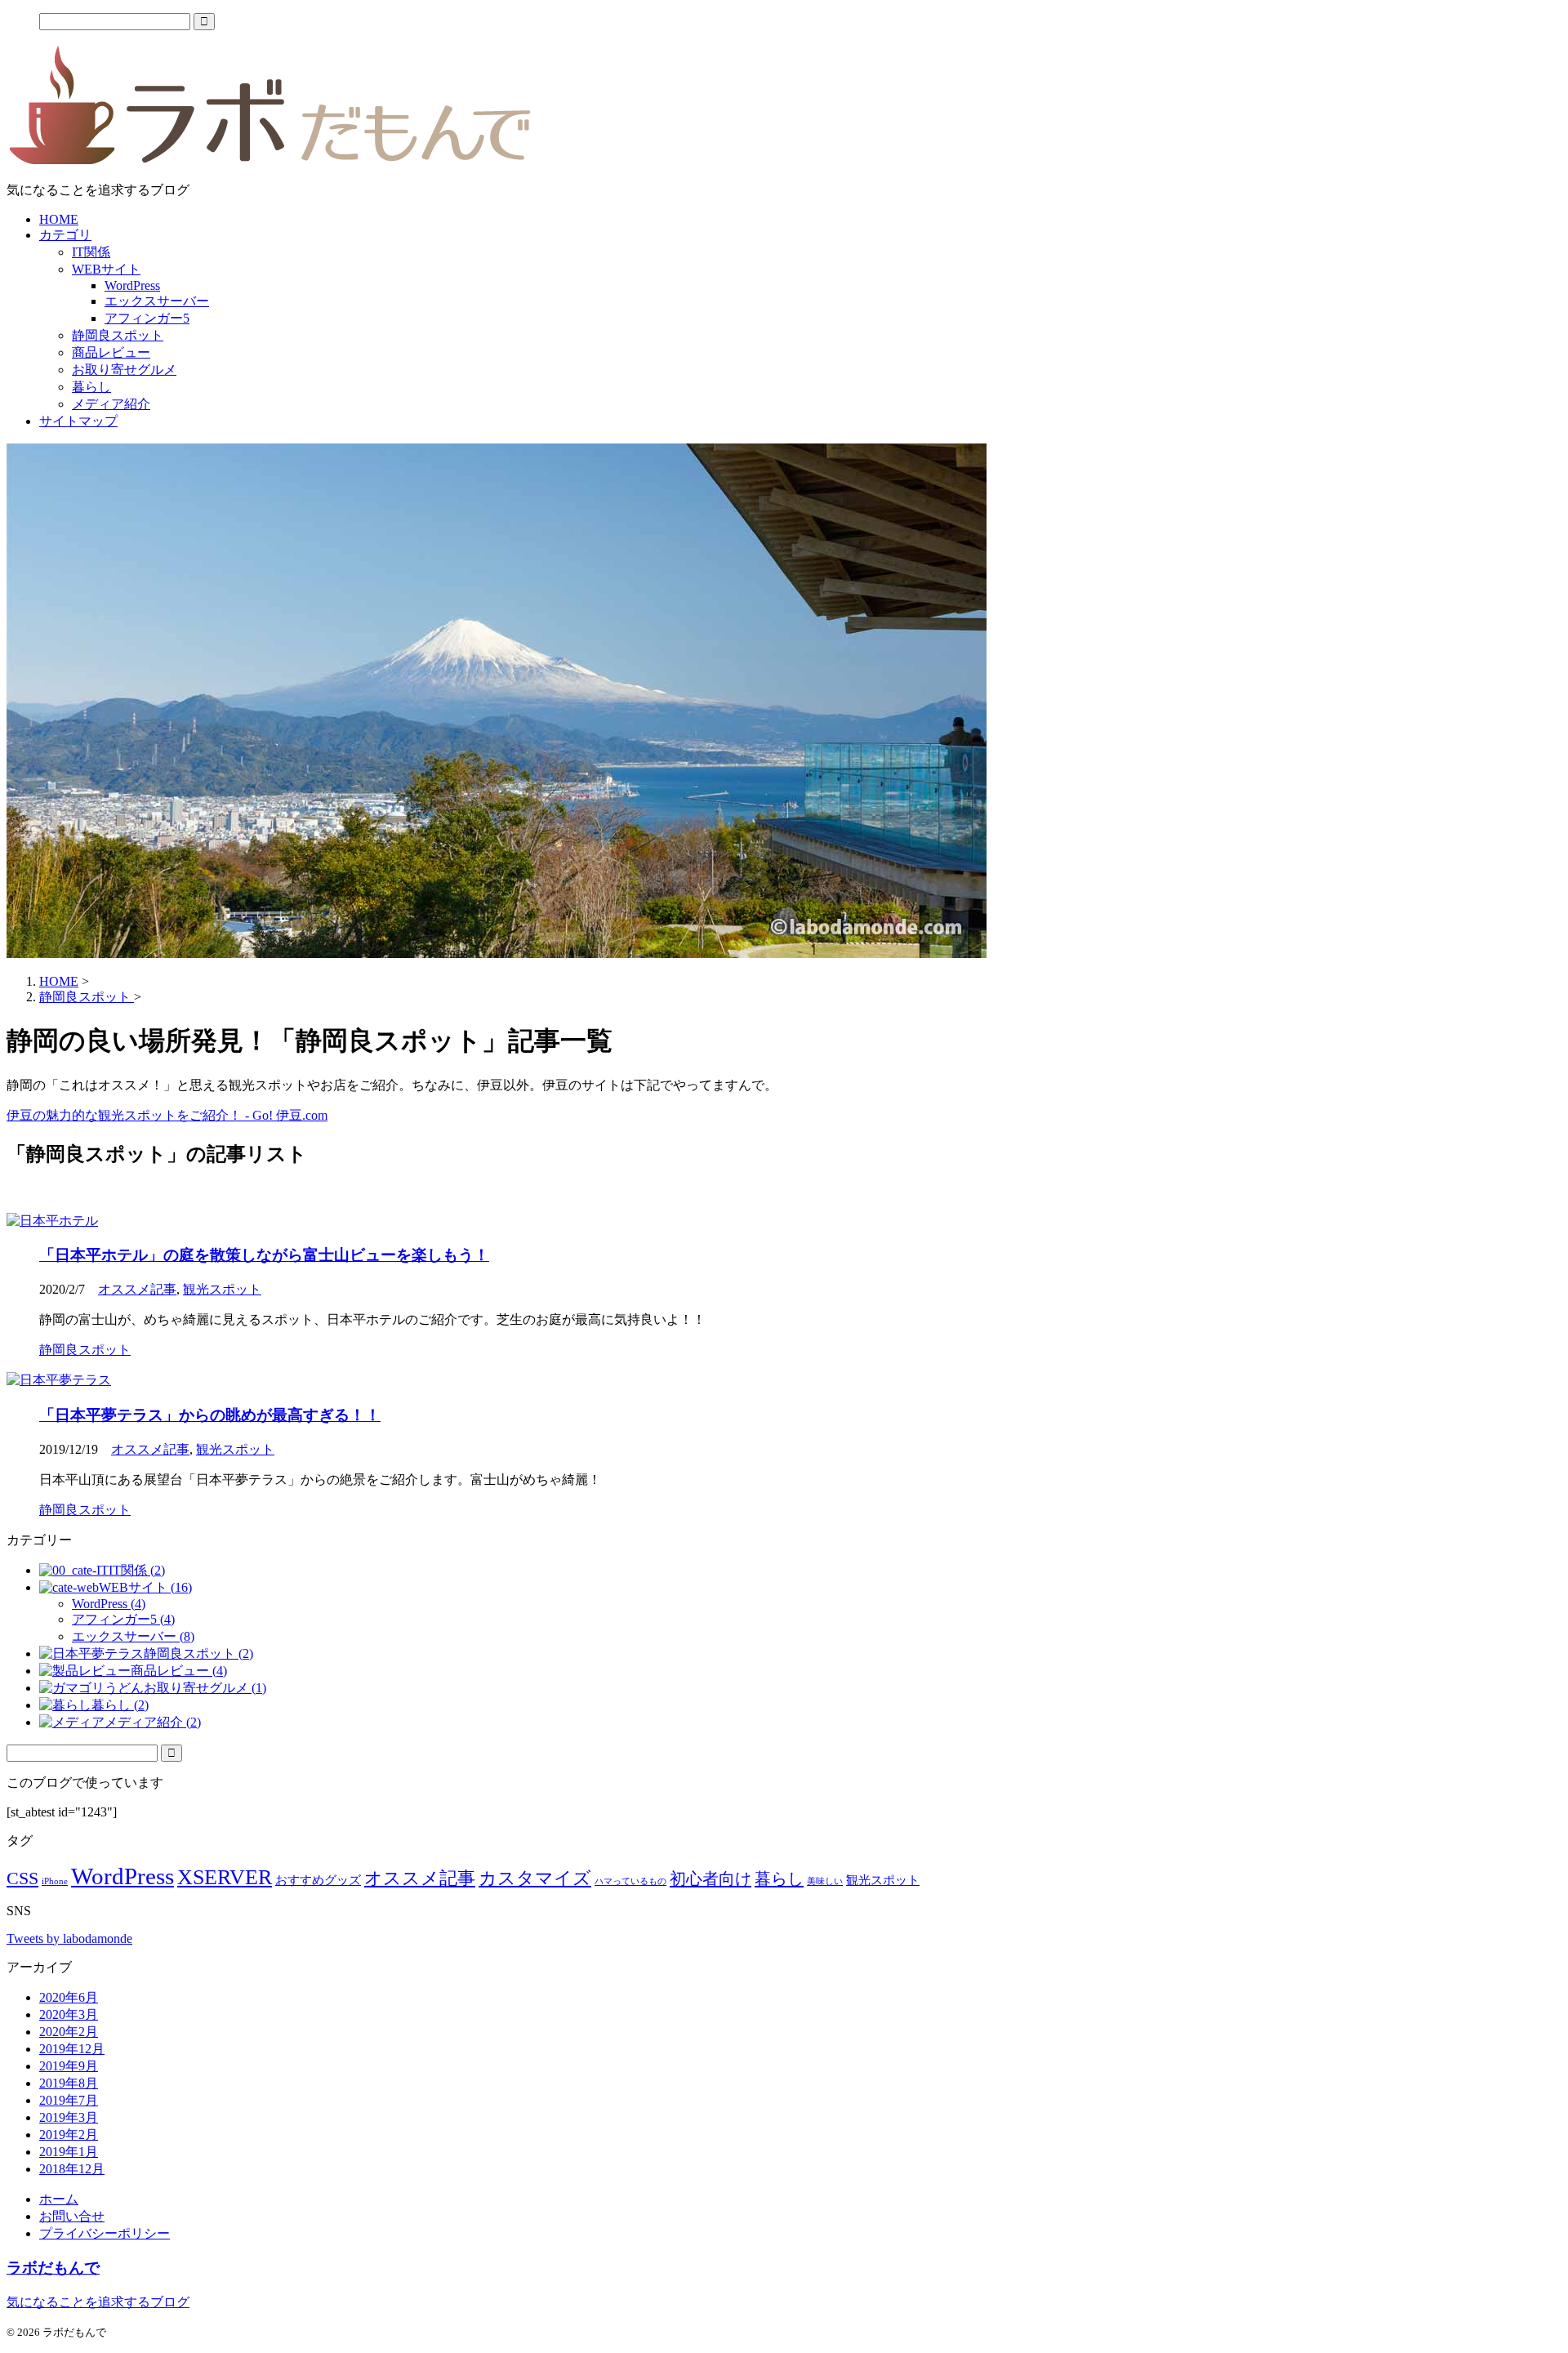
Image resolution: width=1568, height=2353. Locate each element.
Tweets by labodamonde (69, 1939)
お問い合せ (72, 2216)
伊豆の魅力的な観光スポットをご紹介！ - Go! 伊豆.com (167, 1115)
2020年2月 (69, 2032)
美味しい (825, 1881)
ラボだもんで (53, 2268)
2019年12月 (72, 2049)
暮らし (91, 387)
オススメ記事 (137, 1289)
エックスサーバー (157, 301)
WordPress (132, 285)
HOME (59, 219)
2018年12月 (72, 2169)
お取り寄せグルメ (124, 370)
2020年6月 (69, 1997)
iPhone (55, 1881)
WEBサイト (106, 269)
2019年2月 (69, 2135)
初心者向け (710, 1878)
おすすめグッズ (318, 1880)
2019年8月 (69, 2083)
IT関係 (91, 252)
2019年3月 (69, 2117)
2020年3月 (69, 2014)
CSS (22, 1878)
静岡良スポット (118, 335)
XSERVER (225, 1877)
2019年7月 (69, 2100)
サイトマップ (78, 421)
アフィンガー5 (147, 318)
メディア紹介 (111, 404)
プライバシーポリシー (105, 2233)
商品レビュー (111, 352)
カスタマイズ (535, 1878)
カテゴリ (65, 235)
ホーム (59, 2199)
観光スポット (222, 1289)
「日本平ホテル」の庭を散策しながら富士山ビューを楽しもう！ (264, 1255)
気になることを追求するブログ (98, 2302)
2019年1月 (69, 2152)
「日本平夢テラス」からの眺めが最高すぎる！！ (210, 1415)
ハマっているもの (630, 1881)
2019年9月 (69, 2066)
